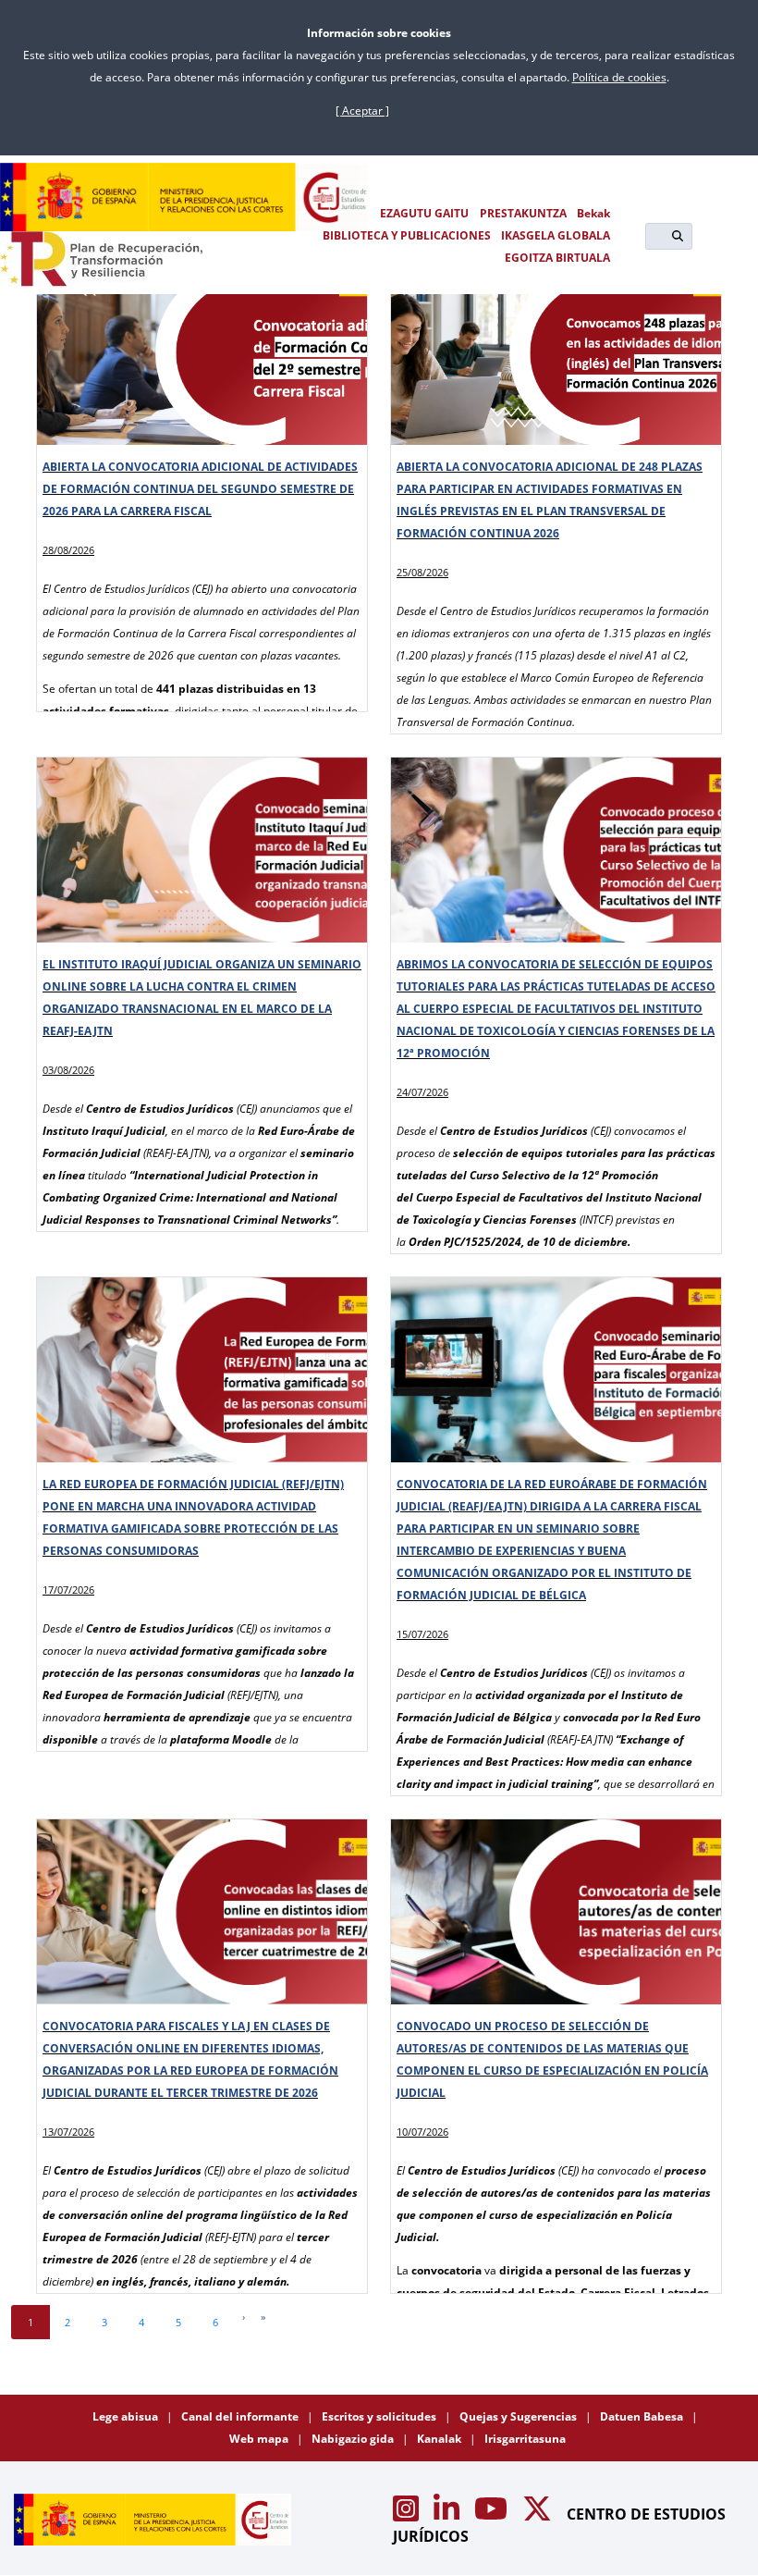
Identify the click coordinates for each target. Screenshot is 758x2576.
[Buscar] (678, 236)
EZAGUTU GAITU (424, 213)
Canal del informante (241, 2416)
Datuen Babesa (643, 2416)
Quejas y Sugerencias (520, 2416)
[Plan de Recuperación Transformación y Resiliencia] (101, 259)
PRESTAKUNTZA (523, 213)
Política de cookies (619, 77)
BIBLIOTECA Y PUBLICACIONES (407, 235)
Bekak (593, 213)
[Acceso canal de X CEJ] (539, 2514)
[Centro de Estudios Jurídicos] (185, 197)
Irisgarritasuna (525, 2439)
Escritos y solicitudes (380, 2416)
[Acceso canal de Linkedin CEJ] (448, 2514)
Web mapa (260, 2439)
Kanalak (440, 2439)
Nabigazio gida (354, 2439)
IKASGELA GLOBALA (556, 235)
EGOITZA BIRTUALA (557, 258)
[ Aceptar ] (362, 111)
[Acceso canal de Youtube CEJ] (493, 2514)
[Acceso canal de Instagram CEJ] (408, 2514)
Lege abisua (127, 2416)
